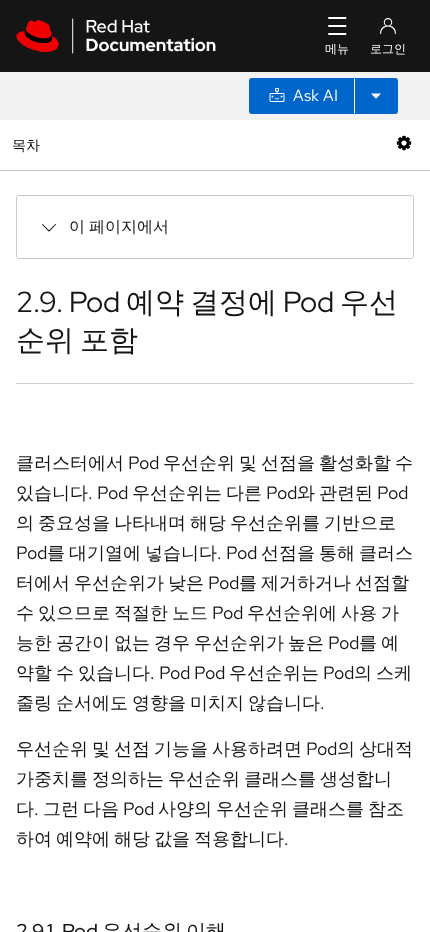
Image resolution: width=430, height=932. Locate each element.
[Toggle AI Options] (376, 96)
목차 (28, 144)
